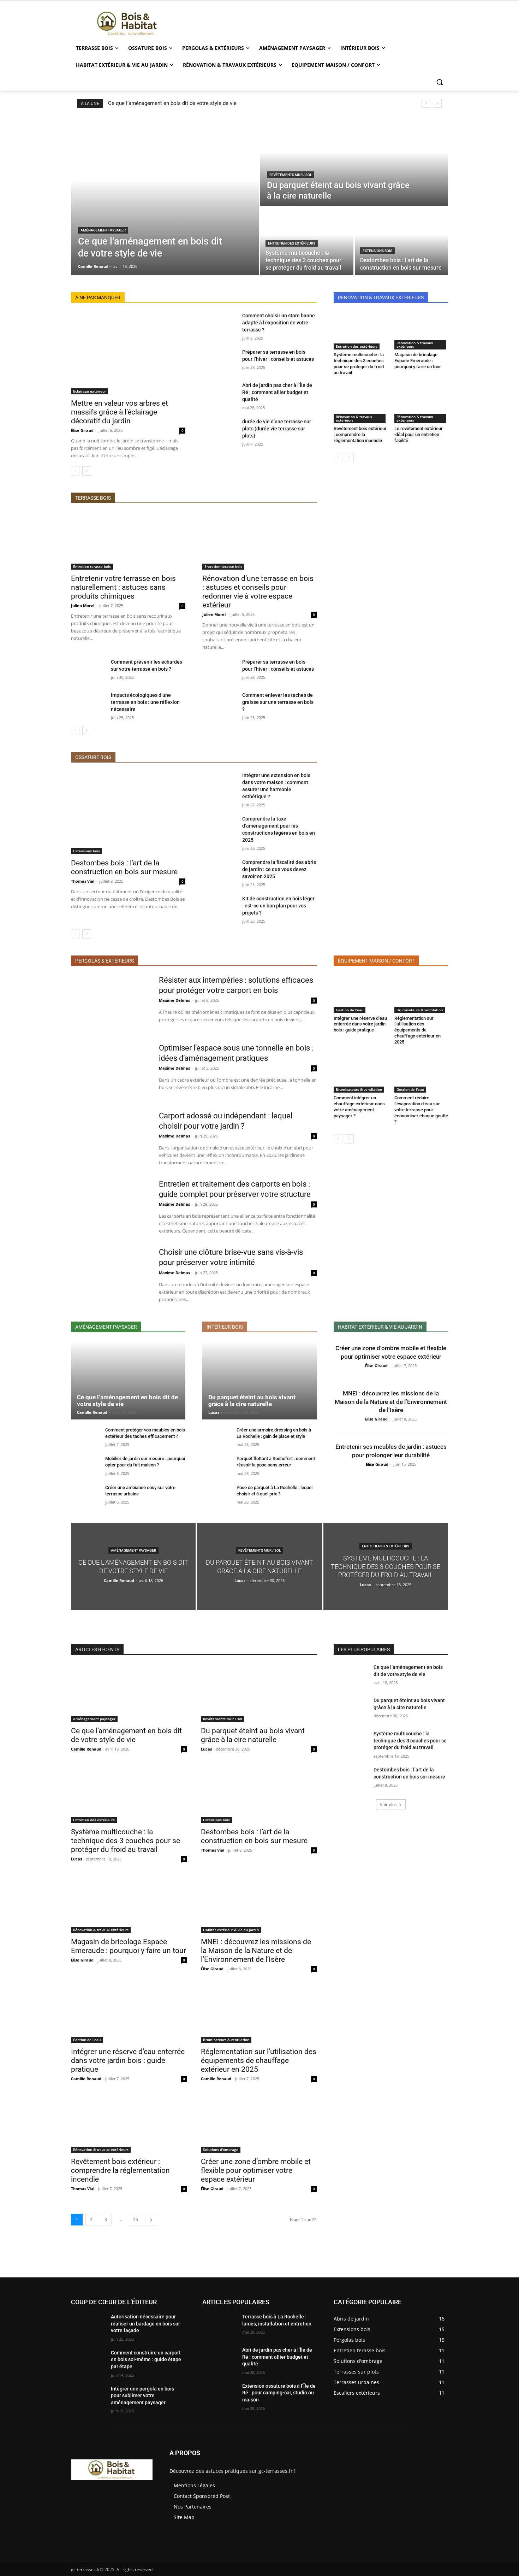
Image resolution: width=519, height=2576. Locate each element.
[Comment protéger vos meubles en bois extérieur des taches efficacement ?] (85, 1438)
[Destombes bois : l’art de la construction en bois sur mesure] (401, 241)
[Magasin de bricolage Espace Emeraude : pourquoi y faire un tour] (421, 331)
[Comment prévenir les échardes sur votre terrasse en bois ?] (88, 670)
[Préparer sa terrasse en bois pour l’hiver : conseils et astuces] (219, 360)
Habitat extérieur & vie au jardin (231, 1930)
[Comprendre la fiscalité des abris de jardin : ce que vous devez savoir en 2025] (219, 871)
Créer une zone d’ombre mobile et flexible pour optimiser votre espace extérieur (256, 2170)
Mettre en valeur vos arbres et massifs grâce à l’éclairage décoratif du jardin (120, 412)
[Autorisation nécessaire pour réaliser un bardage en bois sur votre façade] (88, 2325)
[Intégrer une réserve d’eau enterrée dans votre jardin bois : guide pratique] (360, 994)
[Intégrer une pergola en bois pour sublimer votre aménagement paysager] (88, 2398)
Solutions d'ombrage (221, 2149)
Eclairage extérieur (90, 391)
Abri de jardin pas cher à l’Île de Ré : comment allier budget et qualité (277, 392)
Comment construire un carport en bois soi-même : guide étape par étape (146, 2360)
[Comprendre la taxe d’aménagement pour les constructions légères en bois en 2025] (219, 827)
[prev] (426, 103)
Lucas (214, 1412)
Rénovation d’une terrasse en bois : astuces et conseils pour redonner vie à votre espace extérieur (258, 592)
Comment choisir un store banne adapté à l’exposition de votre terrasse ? (279, 323)
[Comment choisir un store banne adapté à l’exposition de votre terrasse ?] (219, 324)
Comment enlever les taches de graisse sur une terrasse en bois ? (278, 702)
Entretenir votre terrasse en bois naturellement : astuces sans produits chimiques (123, 587)
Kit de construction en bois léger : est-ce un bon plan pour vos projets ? (278, 906)
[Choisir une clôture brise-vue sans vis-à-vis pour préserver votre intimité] (110, 1275)
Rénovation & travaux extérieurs (415, 345)
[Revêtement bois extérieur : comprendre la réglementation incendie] (360, 405)
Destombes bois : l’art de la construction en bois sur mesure (124, 867)
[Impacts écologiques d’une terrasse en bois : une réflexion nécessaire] (88, 704)
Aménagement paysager (103, 230)
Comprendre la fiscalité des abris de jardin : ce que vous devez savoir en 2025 (279, 869)
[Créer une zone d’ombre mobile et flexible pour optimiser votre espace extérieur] (259, 2124)
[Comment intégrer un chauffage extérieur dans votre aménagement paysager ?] (360, 1074)
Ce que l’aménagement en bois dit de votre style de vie (172, 103)
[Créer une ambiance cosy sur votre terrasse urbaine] (85, 1495)
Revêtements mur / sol (291, 175)
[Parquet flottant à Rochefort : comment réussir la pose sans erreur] (217, 1466)
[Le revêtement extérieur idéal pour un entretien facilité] (421, 405)
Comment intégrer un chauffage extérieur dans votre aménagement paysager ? (359, 1107)
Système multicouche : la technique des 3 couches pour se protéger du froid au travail (359, 364)
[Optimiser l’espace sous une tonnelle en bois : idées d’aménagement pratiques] (110, 1071)
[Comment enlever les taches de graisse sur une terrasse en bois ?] (219, 704)
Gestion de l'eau (350, 1010)
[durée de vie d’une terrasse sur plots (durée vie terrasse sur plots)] (219, 430)
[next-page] (87, 471)
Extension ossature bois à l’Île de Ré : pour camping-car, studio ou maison (279, 2393)
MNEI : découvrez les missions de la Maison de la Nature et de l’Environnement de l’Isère (391, 1402)
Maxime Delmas (174, 1000)
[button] (440, 82)
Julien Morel (83, 605)
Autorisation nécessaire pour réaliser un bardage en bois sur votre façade (145, 2324)
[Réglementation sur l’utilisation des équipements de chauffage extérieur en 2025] (421, 994)
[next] (437, 103)
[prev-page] (75, 471)
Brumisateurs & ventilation (420, 1010)
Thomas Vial (83, 881)
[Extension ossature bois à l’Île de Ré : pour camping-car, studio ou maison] (219, 2395)
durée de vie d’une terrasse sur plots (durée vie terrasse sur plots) (277, 429)
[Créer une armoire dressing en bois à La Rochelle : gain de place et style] (217, 1438)
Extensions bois (377, 251)
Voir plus (388, 1804)
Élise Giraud (82, 430)
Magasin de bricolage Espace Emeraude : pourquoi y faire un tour (418, 361)
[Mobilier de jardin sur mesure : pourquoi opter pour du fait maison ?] (85, 1466)
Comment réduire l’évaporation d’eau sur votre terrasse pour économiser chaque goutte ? (421, 1110)
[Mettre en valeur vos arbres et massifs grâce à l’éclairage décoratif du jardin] (128, 353)
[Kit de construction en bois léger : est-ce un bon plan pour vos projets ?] (219, 907)
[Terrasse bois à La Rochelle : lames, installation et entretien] (219, 2325)
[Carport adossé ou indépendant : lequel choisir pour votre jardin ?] (110, 1139)
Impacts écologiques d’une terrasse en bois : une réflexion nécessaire (145, 702)
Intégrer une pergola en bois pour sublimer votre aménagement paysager (142, 2396)
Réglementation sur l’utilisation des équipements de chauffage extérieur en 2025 (417, 1030)
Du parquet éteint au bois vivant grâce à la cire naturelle (252, 1401)
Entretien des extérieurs (292, 243)
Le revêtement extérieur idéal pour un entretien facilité (419, 434)
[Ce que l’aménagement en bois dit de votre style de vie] (165, 196)
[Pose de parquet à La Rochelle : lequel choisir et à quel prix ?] (217, 1495)
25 (136, 2220)
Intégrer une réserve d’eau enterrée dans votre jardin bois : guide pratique (360, 1024)
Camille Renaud (92, 1412)
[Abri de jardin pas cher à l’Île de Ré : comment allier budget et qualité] (219, 394)
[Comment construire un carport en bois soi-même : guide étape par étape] (88, 2362)
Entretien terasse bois (92, 566)
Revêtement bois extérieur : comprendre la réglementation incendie (360, 434)
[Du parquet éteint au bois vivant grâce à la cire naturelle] (354, 161)
